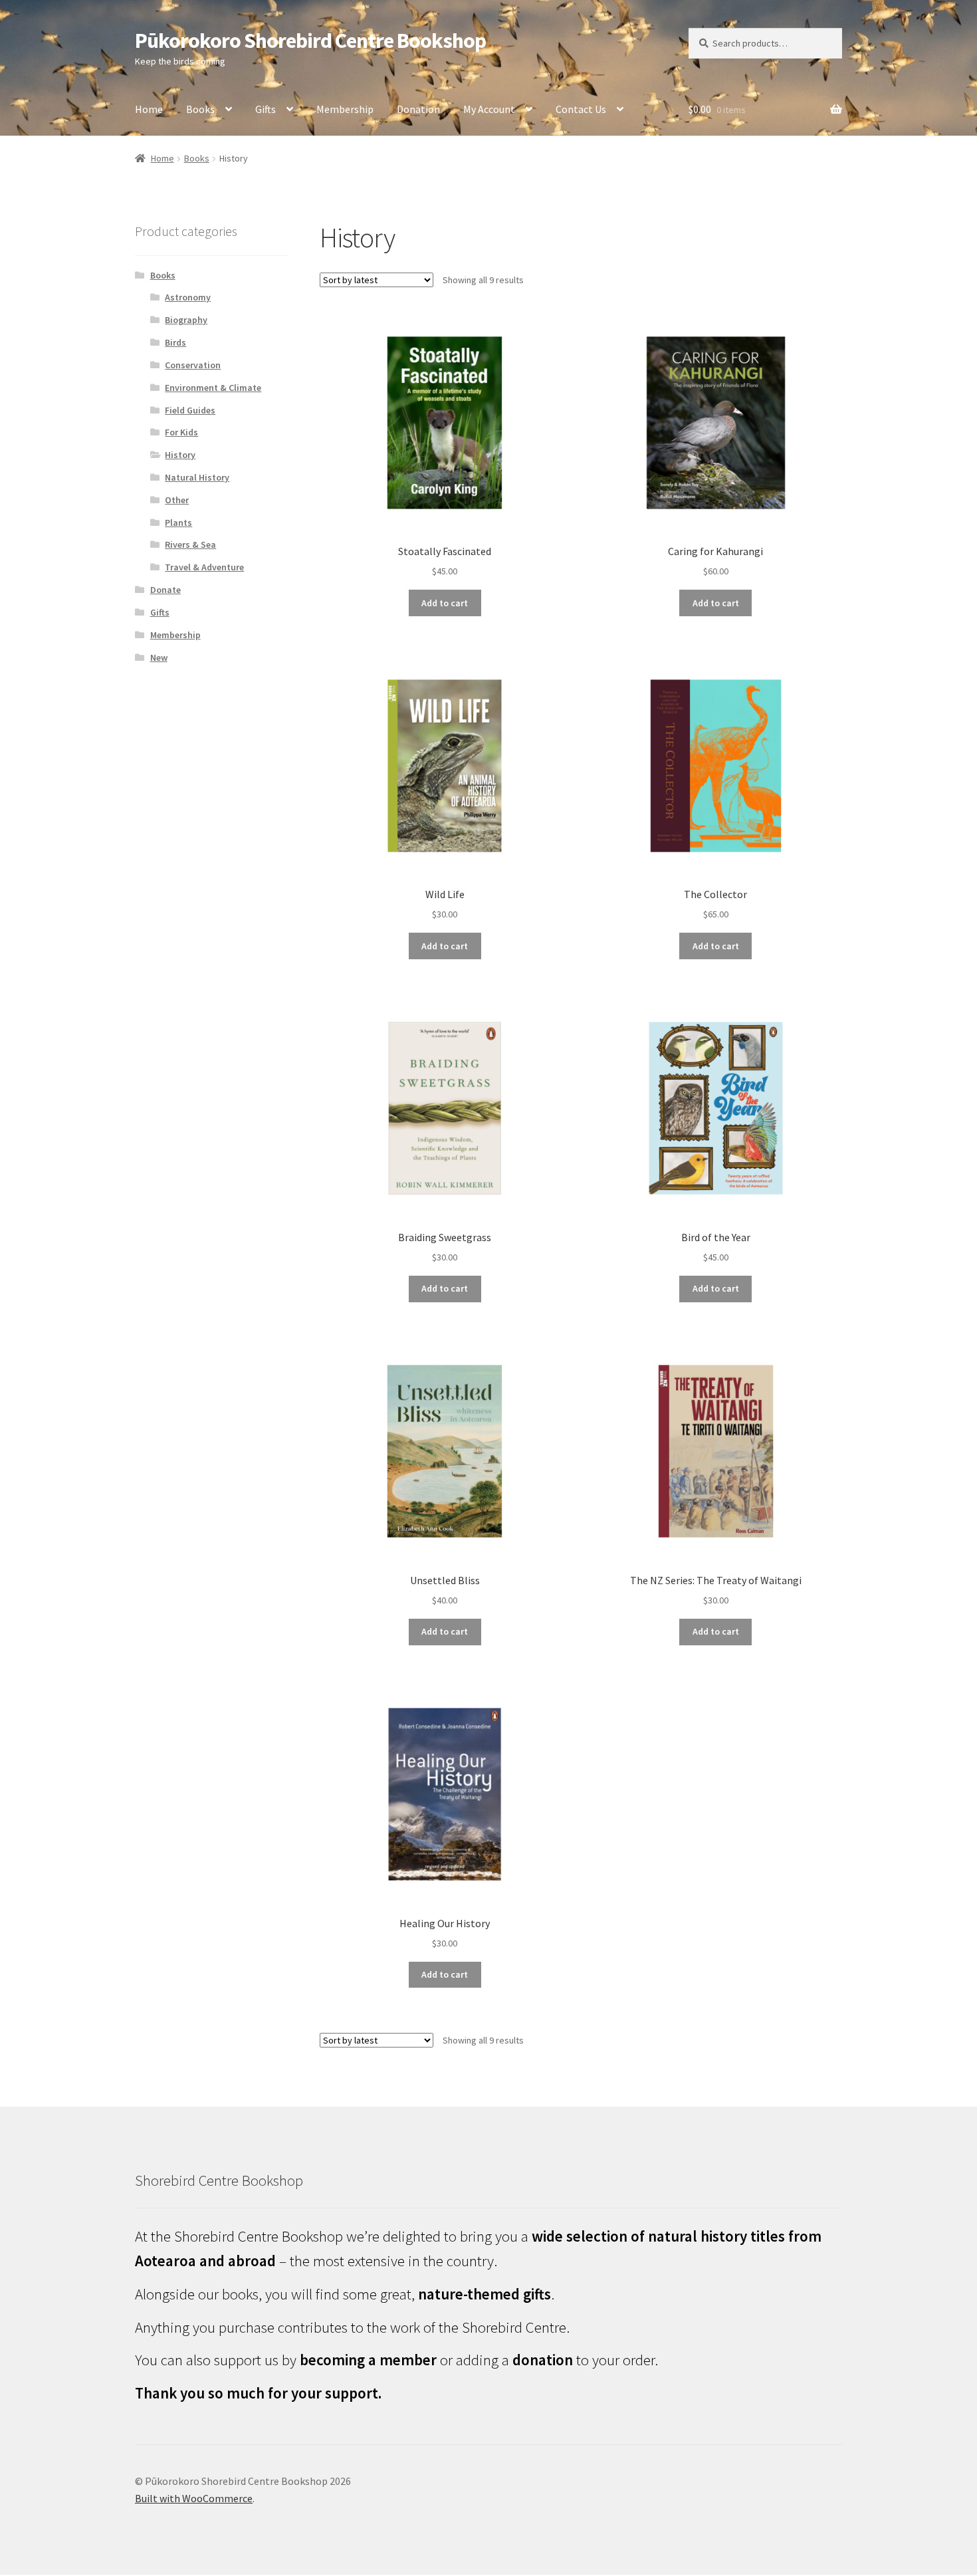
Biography (186, 320)
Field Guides (190, 410)
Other (177, 500)
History (180, 455)
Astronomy (188, 297)
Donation (418, 109)
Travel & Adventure (204, 567)
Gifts (266, 109)
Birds (175, 342)
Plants (178, 523)
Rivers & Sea (190, 544)
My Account (489, 109)
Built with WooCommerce (194, 2498)
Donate (165, 590)
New (159, 657)
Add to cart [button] (445, 603)
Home (149, 109)
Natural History (197, 477)
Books (200, 109)
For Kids (181, 432)
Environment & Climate (213, 388)
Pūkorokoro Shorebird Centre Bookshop (310, 41)
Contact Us (581, 109)
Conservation (193, 365)
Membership (345, 109)
